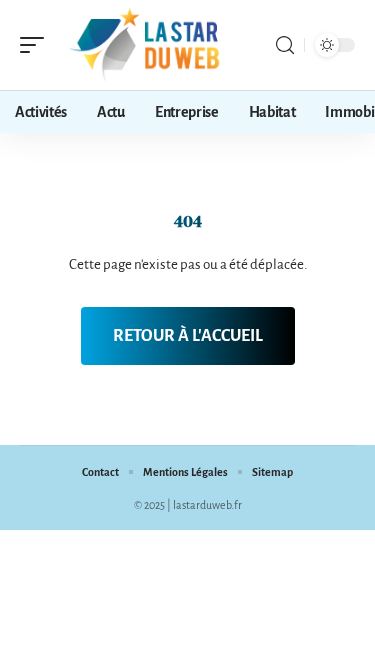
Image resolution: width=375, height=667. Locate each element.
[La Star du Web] (144, 45)
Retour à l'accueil (188, 336)
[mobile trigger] (37, 45)
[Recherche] (285, 45)
